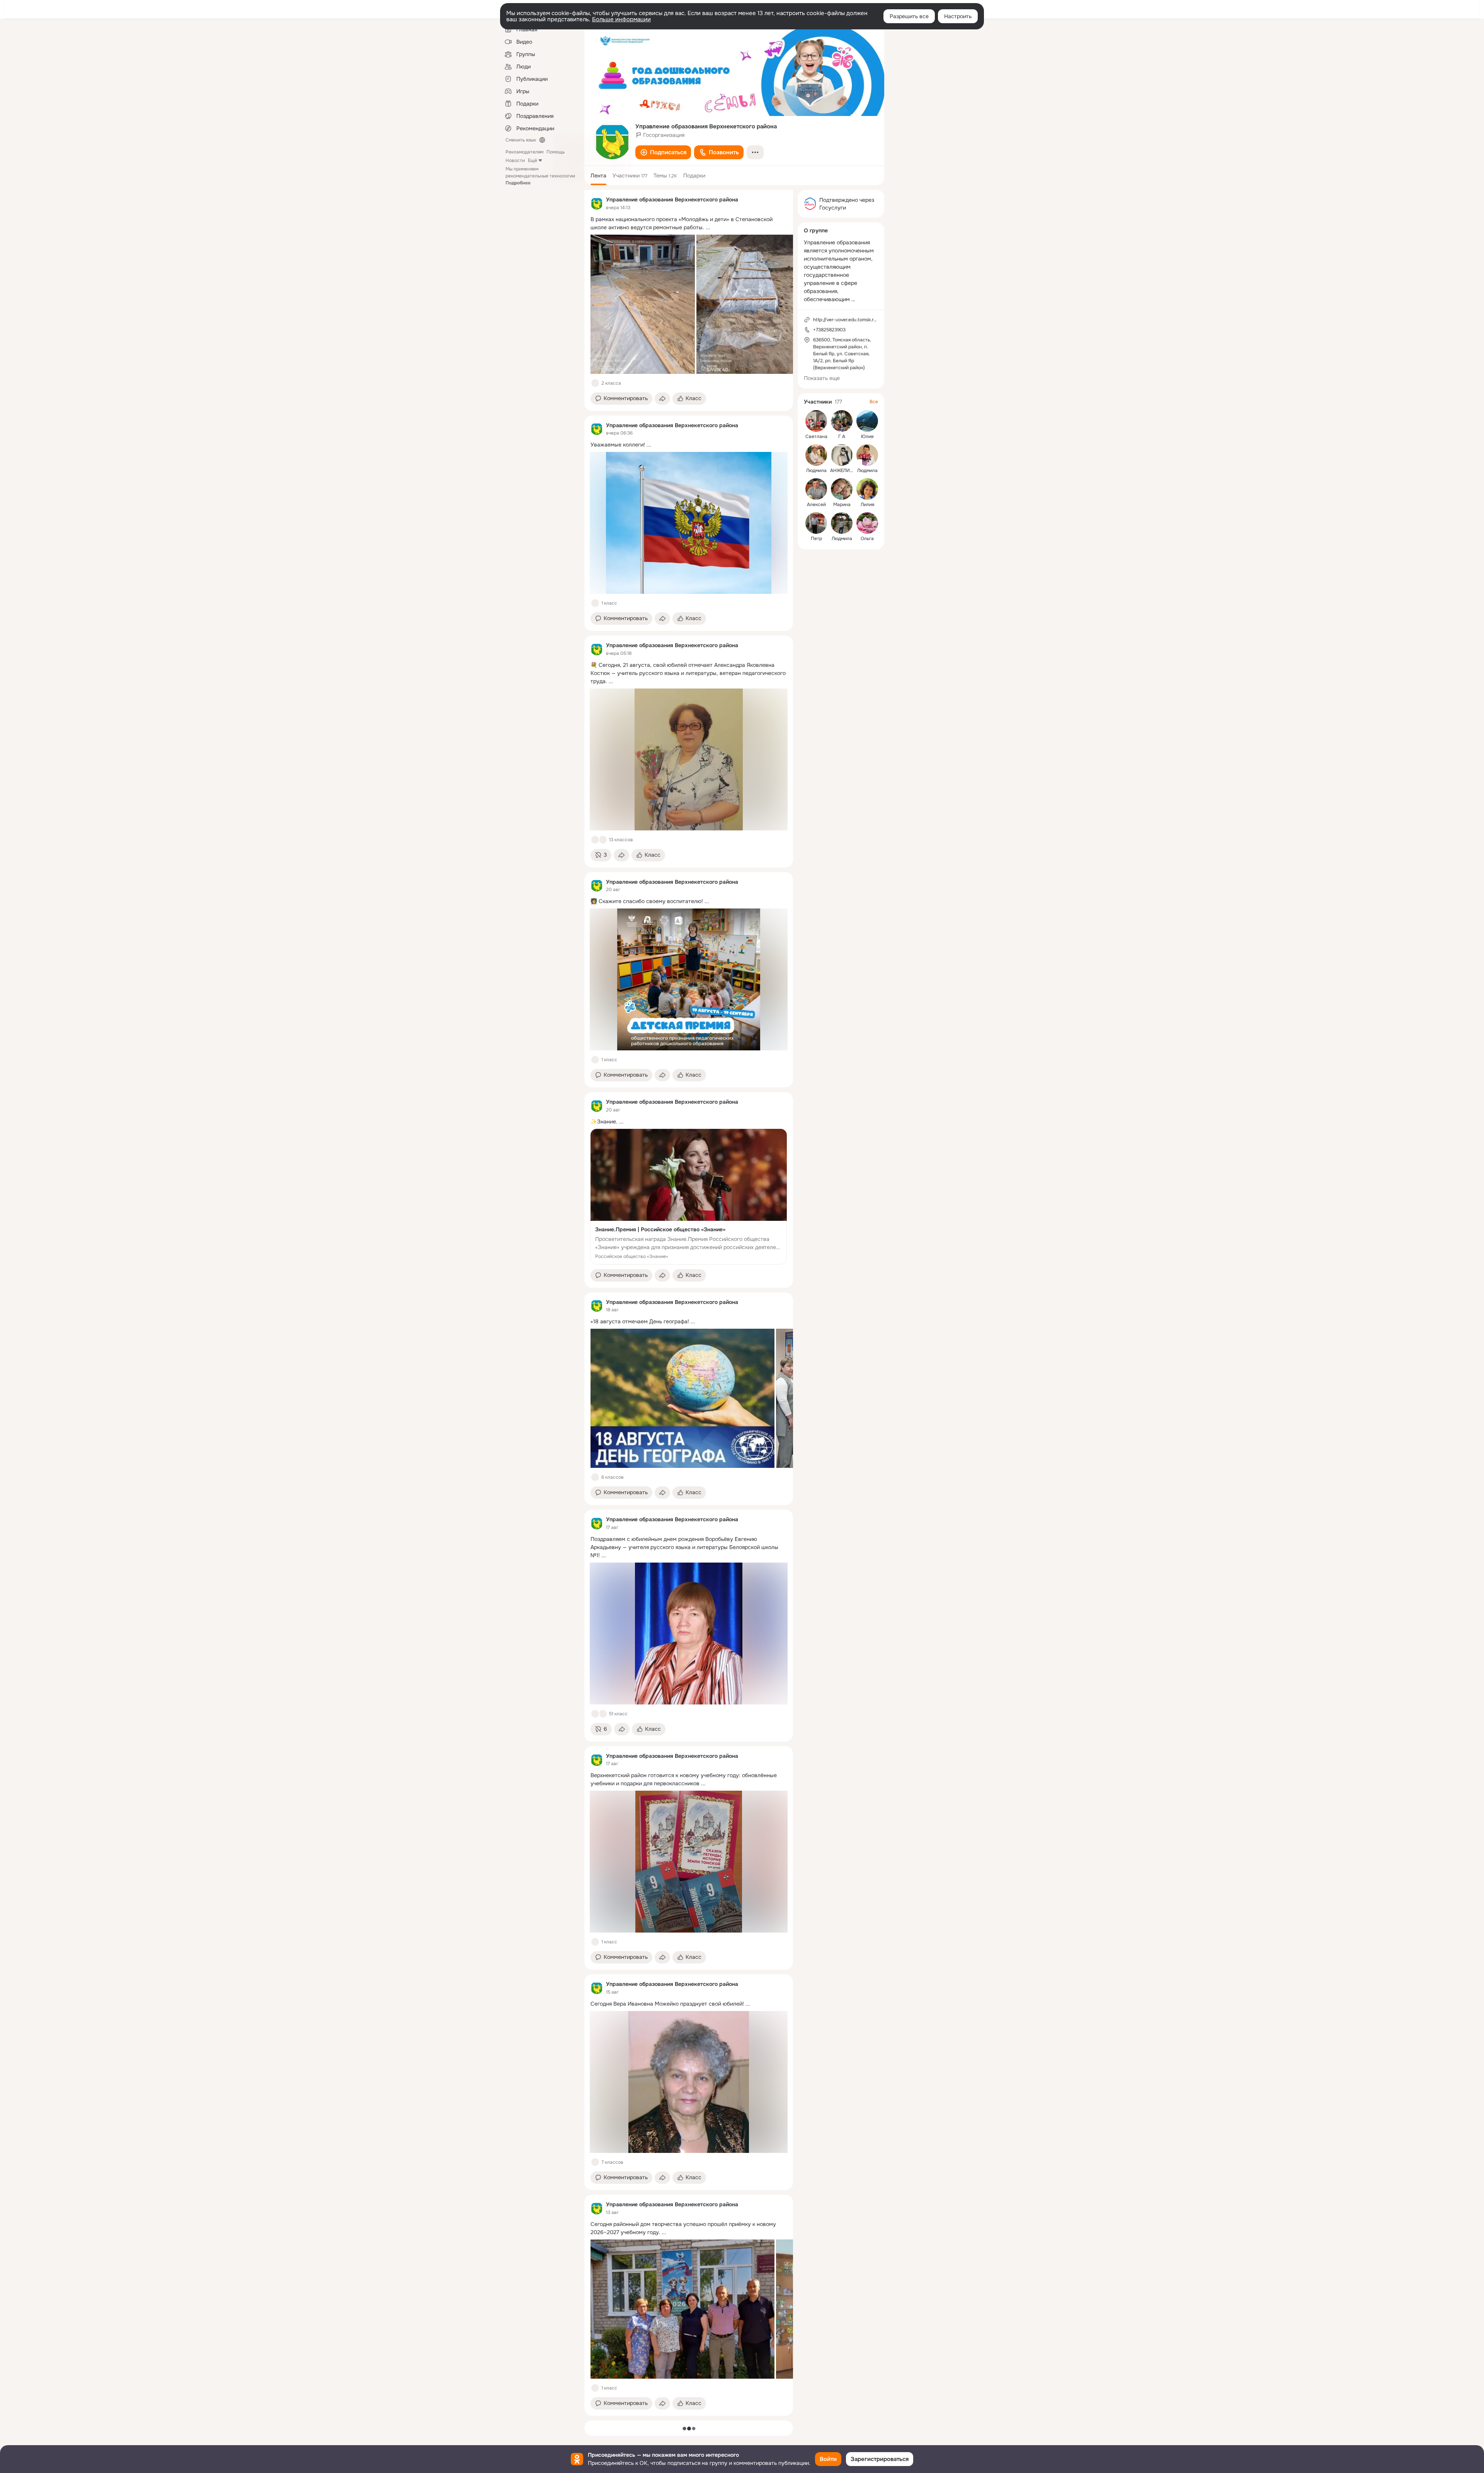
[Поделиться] (662, 399)
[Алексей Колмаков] (816, 489)
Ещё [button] (533, 160)
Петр (816, 539)
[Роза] (603, 840)
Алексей (816, 504)
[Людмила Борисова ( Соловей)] (867, 455)
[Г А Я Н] (842, 421)
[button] (663, 152)
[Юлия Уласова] (867, 421)
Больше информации (621, 19)
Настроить (958, 16)
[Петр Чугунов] (816, 523)
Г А (842, 436)
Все (874, 402)
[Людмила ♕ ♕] (842, 523)
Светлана (816, 436)
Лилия (867, 504)
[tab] (598, 176)
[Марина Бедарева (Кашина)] (842, 489)
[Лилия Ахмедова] (867, 489)
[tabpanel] (689, 1303)
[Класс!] (595, 383)
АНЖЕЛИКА (843, 470)
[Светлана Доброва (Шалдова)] (816, 421)
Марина (842, 504)
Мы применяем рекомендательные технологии (540, 176)
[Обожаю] (603, 1714)
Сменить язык (521, 140)
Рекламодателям (524, 152)
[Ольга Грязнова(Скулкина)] (867, 523)
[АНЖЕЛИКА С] (842, 455)
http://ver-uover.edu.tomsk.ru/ (846, 320)
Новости (515, 160)
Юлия (867, 436)
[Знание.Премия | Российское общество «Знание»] (689, 1197)
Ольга (867, 539)
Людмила (816, 470)
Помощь (556, 152)
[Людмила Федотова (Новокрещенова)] (816, 455)
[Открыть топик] (689, 223)
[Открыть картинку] (643, 304)
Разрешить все (909, 16)
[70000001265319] (597, 203)
